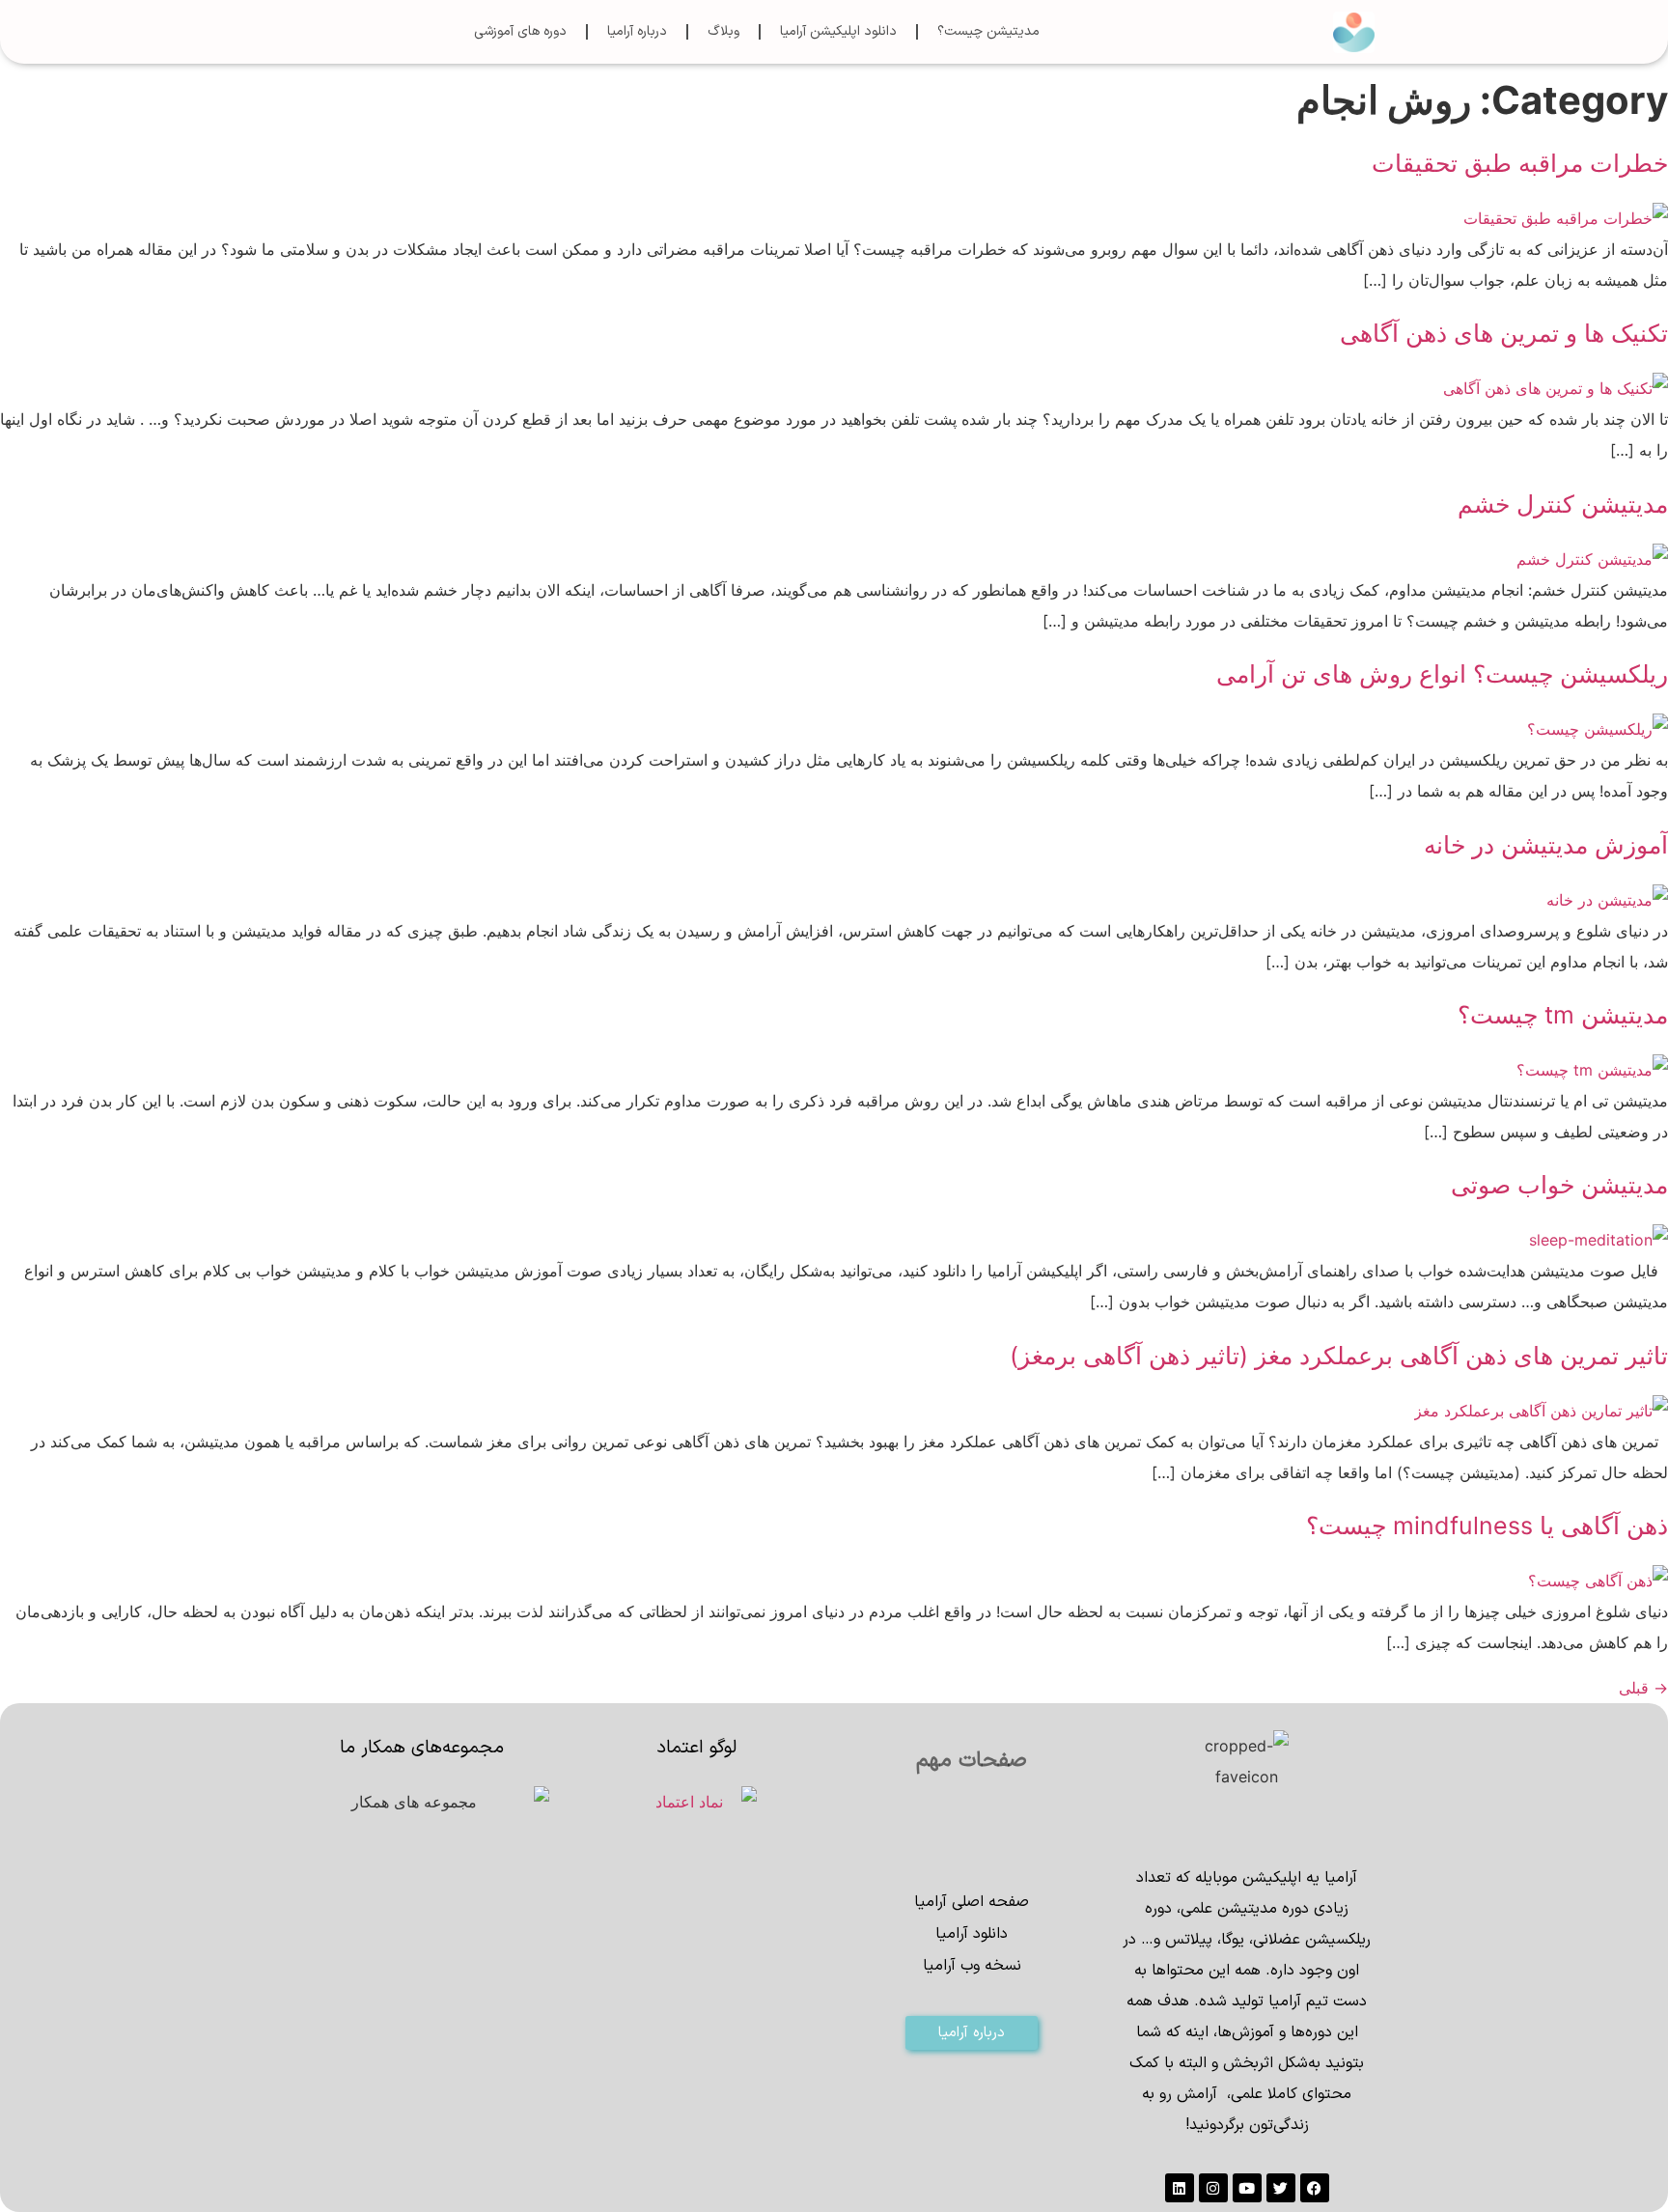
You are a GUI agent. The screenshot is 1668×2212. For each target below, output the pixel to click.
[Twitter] (1281, 2188)
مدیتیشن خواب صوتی (1559, 1185)
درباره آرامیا (637, 31)
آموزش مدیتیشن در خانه (1546, 845)
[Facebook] (1315, 2188)
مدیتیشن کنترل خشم (1563, 504)
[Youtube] (1247, 2188)
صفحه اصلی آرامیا (972, 1902)
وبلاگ (723, 31)
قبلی (1643, 1688)
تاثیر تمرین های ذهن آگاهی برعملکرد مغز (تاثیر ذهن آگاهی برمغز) (1339, 1356)
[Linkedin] (1180, 2188)
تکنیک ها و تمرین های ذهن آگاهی (1504, 333)
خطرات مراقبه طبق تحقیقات (1520, 163)
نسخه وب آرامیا (972, 1966)
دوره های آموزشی (520, 31)
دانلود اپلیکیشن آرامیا (838, 31)
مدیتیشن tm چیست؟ (1563, 1015)
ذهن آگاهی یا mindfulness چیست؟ (1487, 1526)
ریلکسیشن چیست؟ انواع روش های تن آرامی (1442, 674)
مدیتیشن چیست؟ (988, 31)
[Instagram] (1213, 2188)
